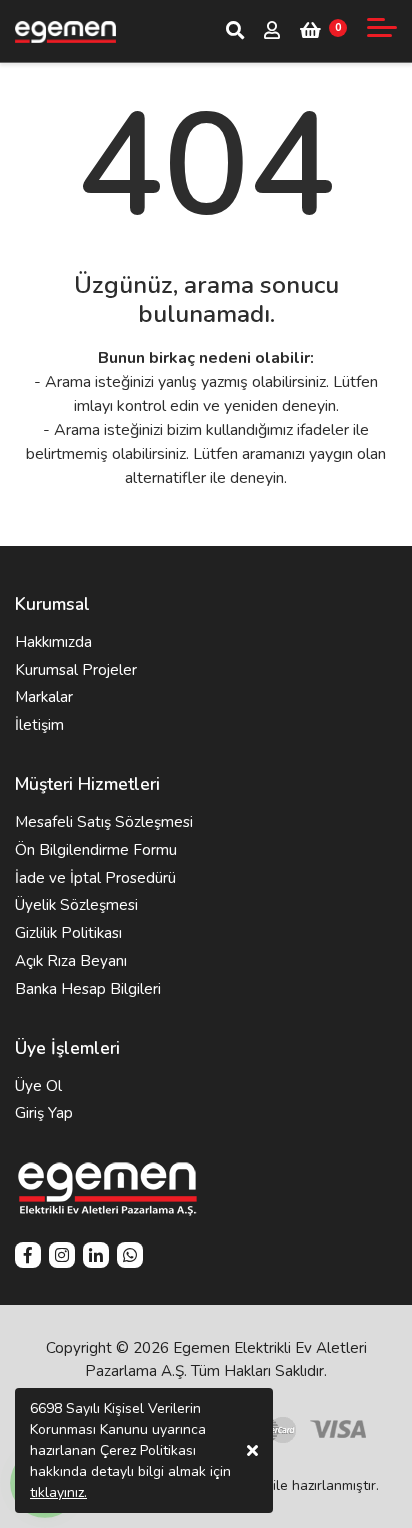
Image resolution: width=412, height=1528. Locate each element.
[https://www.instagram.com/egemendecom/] (62, 1257)
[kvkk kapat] (252, 1450)
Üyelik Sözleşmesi (76, 905)
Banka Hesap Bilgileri (88, 989)
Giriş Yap (44, 1113)
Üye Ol (38, 1086)
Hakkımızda (53, 642)
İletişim (39, 725)
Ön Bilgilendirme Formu (96, 850)
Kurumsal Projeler (76, 670)
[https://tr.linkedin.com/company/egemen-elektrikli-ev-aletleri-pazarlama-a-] (96, 1257)
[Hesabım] (272, 32)
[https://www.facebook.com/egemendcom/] (28, 1257)
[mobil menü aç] (382, 27)
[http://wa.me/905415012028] (130, 1257)
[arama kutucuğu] (235, 30)
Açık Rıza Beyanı (71, 961)
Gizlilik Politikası (68, 933)
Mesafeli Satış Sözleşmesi (104, 822)
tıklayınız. (58, 1492)
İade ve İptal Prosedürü (95, 878)
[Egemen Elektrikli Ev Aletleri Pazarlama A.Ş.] (65, 31)
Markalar (44, 697)
